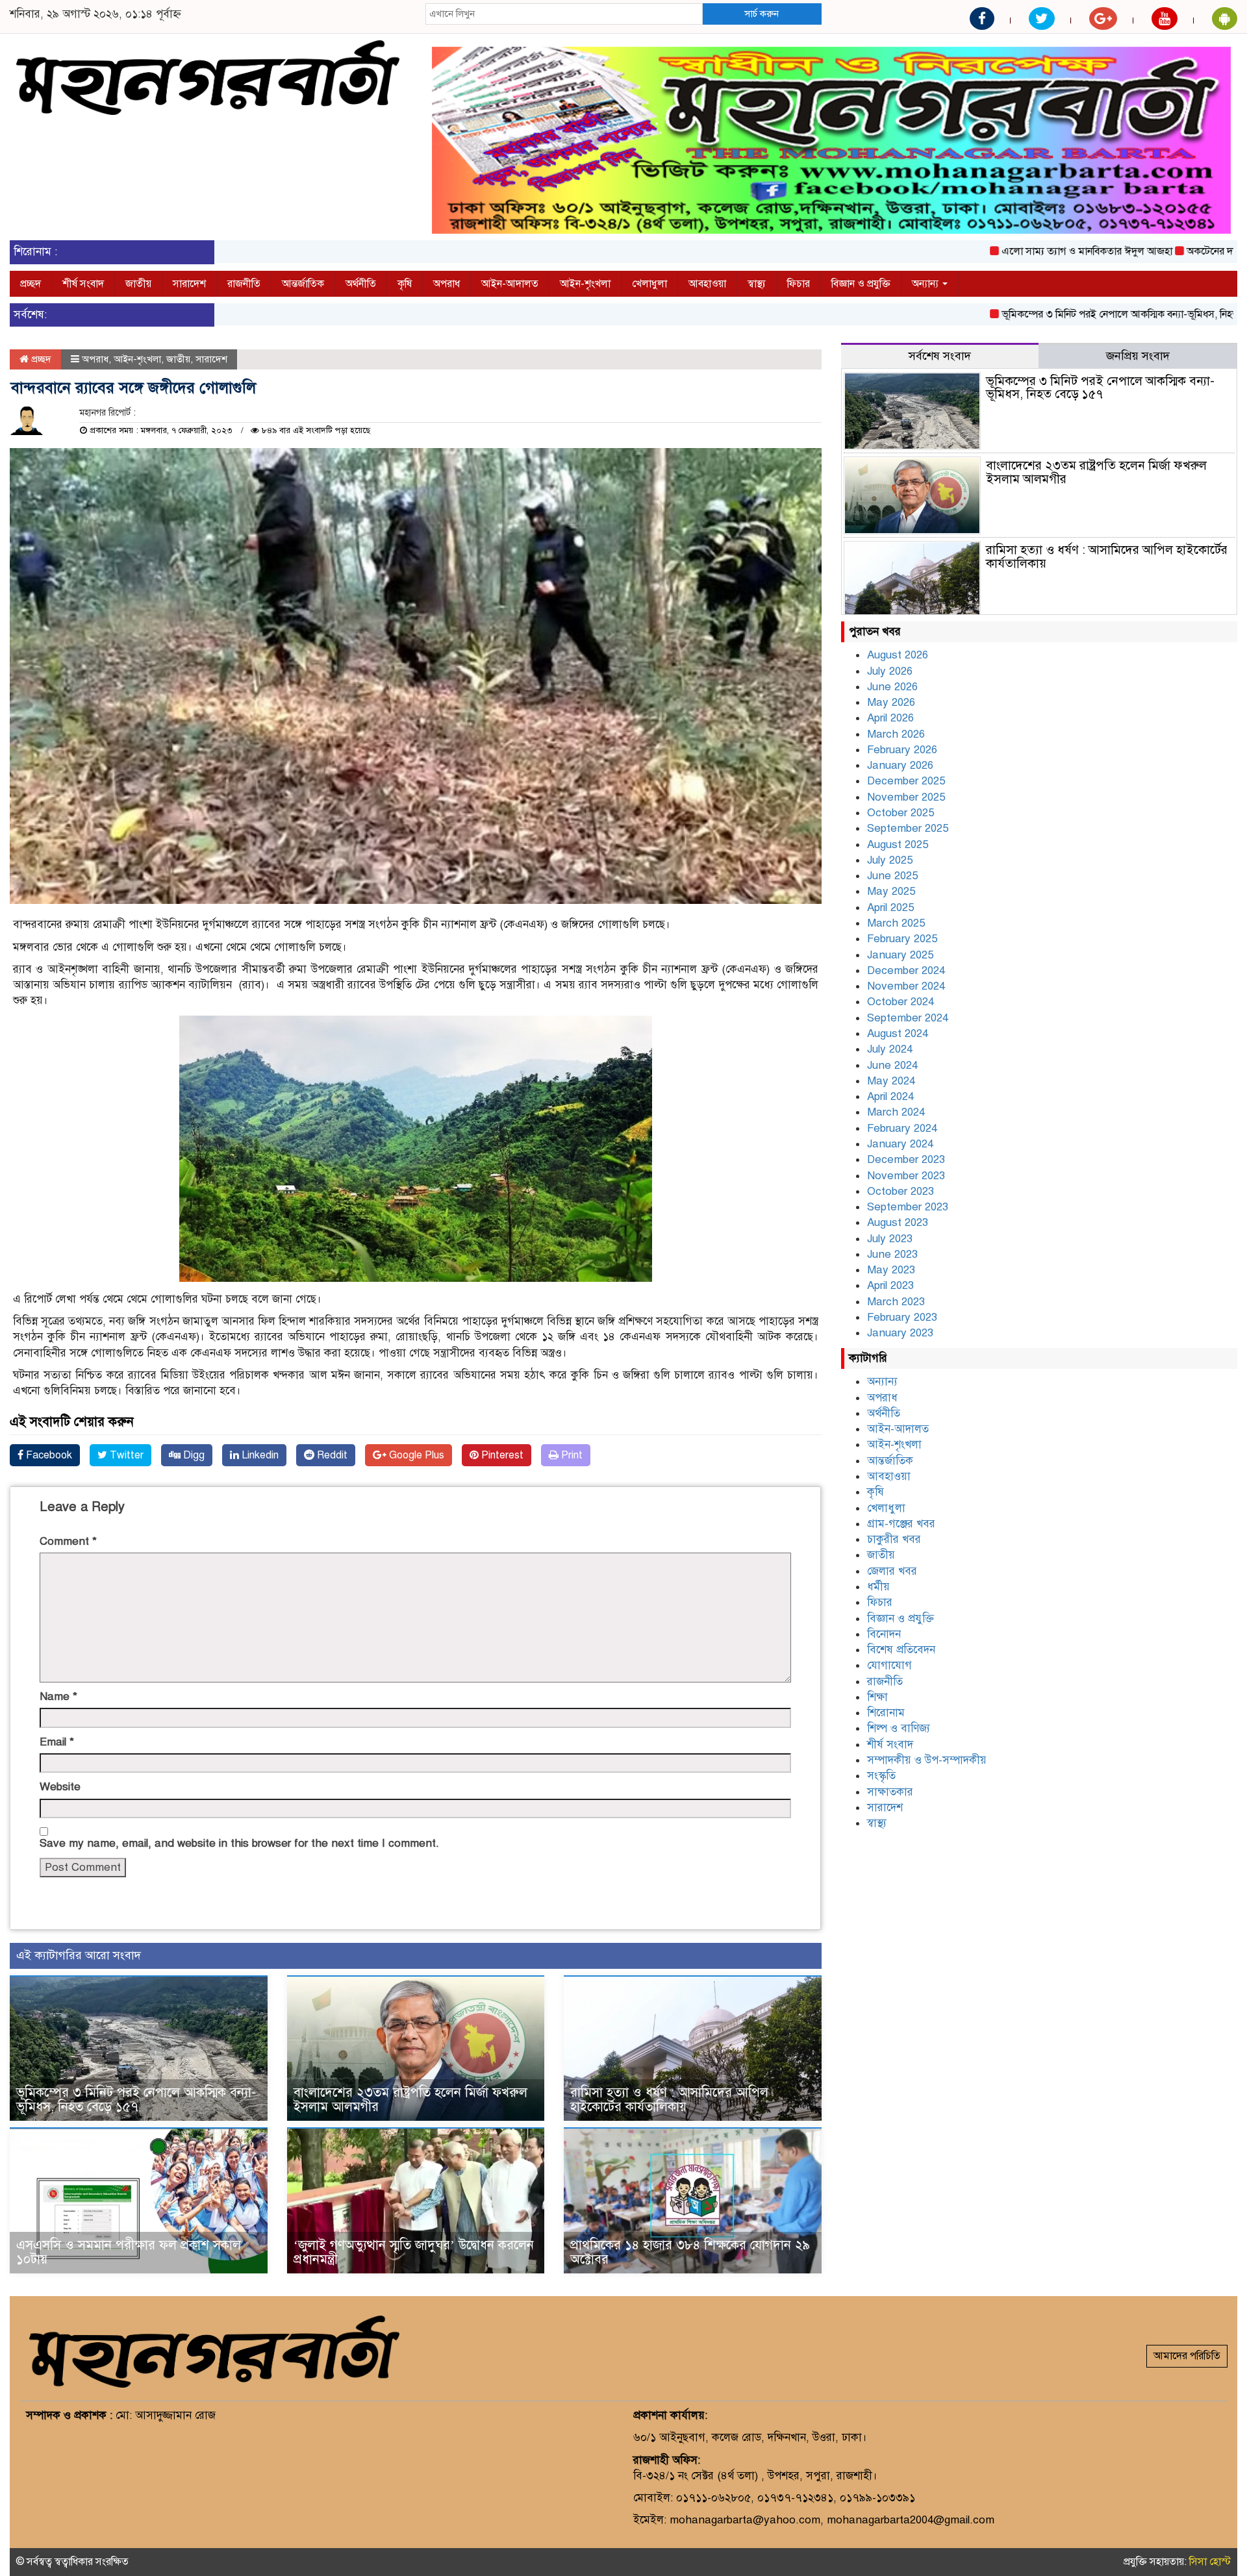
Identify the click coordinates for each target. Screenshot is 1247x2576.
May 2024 (891, 1081)
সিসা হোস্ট (1210, 2562)
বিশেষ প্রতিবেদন (901, 1650)
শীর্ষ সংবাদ (83, 284)
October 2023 (901, 1191)
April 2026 (890, 718)
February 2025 (902, 939)
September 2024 (908, 1018)
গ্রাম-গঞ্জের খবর (901, 1524)
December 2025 (906, 781)
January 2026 (900, 765)
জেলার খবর (892, 1571)
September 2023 (908, 1207)
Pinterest (501, 1455)
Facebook (48, 1455)
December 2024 (906, 970)
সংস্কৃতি (881, 1776)
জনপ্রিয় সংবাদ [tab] (1138, 356)
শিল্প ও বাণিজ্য (899, 1728)
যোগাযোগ (889, 1665)
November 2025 (906, 797)
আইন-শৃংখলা (585, 284)
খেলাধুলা (649, 284)
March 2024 (896, 1112)
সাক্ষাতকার (890, 1792)
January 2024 (900, 1144)
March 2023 (896, 1302)
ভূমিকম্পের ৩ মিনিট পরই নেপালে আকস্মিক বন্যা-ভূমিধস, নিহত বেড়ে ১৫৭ (1064, 314)
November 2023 (906, 1176)
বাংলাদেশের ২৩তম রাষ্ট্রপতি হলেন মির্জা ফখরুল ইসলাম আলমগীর (410, 2100)
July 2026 (890, 671)
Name (58, 1696)
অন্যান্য (926, 284)
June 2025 (892, 876)
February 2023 (902, 1317)
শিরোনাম (886, 1713)
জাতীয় (138, 284)
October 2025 (901, 813)
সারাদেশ (189, 284)
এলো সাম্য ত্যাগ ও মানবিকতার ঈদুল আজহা (1008, 251)
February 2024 (902, 1128)
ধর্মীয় (878, 1587)
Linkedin (259, 1455)
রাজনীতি (244, 284)
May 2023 (891, 1270)
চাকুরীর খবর (894, 1539)
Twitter (125, 1455)
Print (571, 1455)
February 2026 (902, 750)
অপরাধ (447, 284)
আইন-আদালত (510, 284)
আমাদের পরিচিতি (1187, 2356)
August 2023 (898, 1222)
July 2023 (890, 1239)
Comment (68, 1541)
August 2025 (898, 844)
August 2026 (898, 655)
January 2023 (900, 1333)
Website (60, 1787)
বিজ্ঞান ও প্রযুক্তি (861, 284)
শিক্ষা (877, 1697)
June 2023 (892, 1254)
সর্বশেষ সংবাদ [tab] (940, 356)
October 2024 (901, 1002)
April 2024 (890, 1096)
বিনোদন (884, 1634)
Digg (193, 1455)
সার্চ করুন (762, 14)
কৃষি (405, 284)
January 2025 (900, 955)
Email (57, 1742)
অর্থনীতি (361, 284)
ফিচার (799, 284)
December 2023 (906, 1159)
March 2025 (896, 923)
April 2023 (890, 1285)
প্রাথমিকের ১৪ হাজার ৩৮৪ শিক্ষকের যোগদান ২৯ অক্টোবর (690, 2252)
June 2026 (892, 687)
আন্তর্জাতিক (303, 284)
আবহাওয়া (707, 284)
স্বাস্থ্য (757, 284)
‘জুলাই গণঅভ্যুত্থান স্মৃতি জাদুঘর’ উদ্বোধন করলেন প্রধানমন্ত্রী (414, 2252)
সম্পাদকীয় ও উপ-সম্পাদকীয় (927, 1760)
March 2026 (896, 734)
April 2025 (890, 907)
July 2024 (890, 1049)
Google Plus (415, 1455)
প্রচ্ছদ (31, 284)
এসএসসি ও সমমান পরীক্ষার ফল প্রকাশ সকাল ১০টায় (129, 2252)
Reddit (331, 1455)
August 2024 (898, 1033)
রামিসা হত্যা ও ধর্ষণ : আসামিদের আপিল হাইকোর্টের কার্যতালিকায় (669, 2100)
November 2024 (906, 986)
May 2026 (891, 702)
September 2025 (908, 828)
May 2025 (891, 891)
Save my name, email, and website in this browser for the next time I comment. (239, 1843)
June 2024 (892, 1065)
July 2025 (890, 860)
